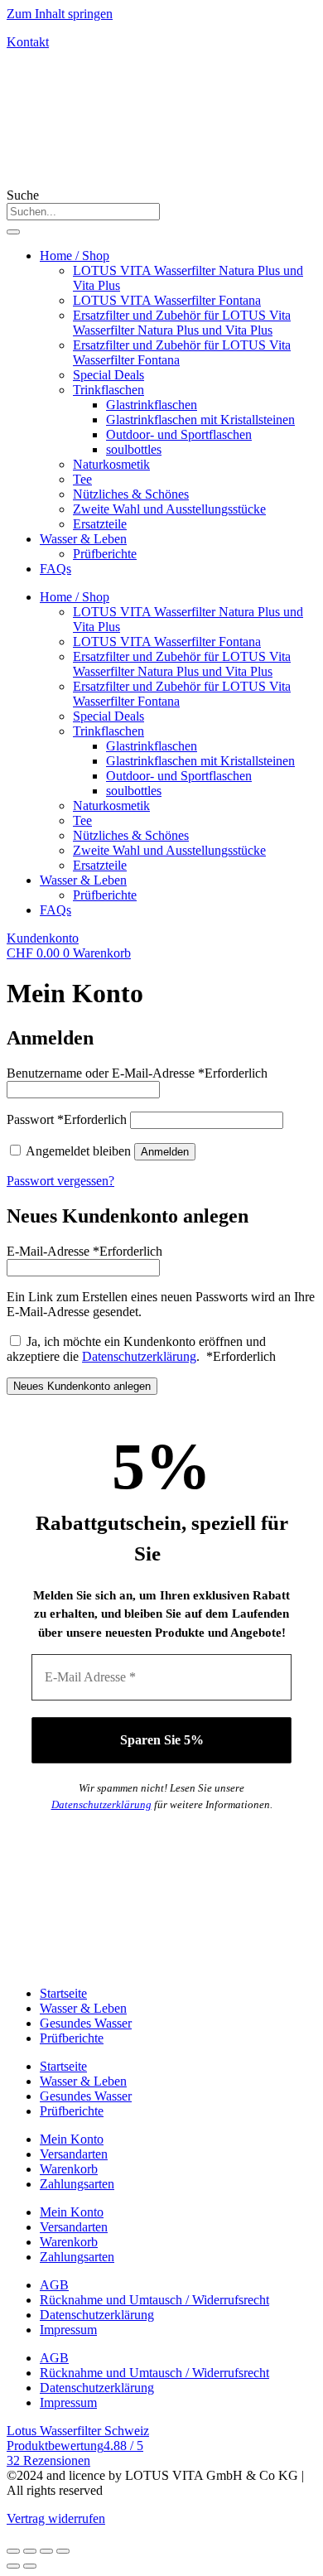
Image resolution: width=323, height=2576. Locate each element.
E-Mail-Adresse (84, 1251)
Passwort (67, 1119)
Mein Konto (72, 2139)
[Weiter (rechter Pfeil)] (30, 2566)
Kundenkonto (43, 938)
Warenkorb (69, 2169)
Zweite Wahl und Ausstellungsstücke (169, 509)
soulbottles (134, 449)
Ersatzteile (100, 524)
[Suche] (13, 232)
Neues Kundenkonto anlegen (82, 1386)
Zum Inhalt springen (60, 14)
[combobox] (83, 212)
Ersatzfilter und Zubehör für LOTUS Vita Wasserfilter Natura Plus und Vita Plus (182, 323)
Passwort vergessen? (60, 1181)
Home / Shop (75, 256)
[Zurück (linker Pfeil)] (13, 2566)
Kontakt (28, 42)
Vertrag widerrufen (56, 2518)
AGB (54, 2285)
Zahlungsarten (77, 2184)
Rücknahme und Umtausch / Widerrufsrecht (154, 2300)
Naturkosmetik (111, 464)
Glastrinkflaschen (152, 405)
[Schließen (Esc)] (13, 2551)
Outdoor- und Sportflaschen (179, 434)
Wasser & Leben (83, 539)
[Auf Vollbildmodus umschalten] (46, 2551)
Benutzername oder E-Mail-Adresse (137, 1073)
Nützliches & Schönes (131, 494)
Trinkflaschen (108, 390)
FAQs (55, 569)
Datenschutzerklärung (139, 1356)
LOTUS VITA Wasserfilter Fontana (167, 300)
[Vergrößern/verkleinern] (63, 2551)
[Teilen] (30, 2551)
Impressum (68, 2330)
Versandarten (74, 2154)
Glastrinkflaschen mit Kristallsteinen (200, 420)
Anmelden (165, 1152)
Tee (82, 479)
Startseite (63, 1993)
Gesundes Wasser (86, 2023)
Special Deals (108, 375)
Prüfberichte (105, 554)
